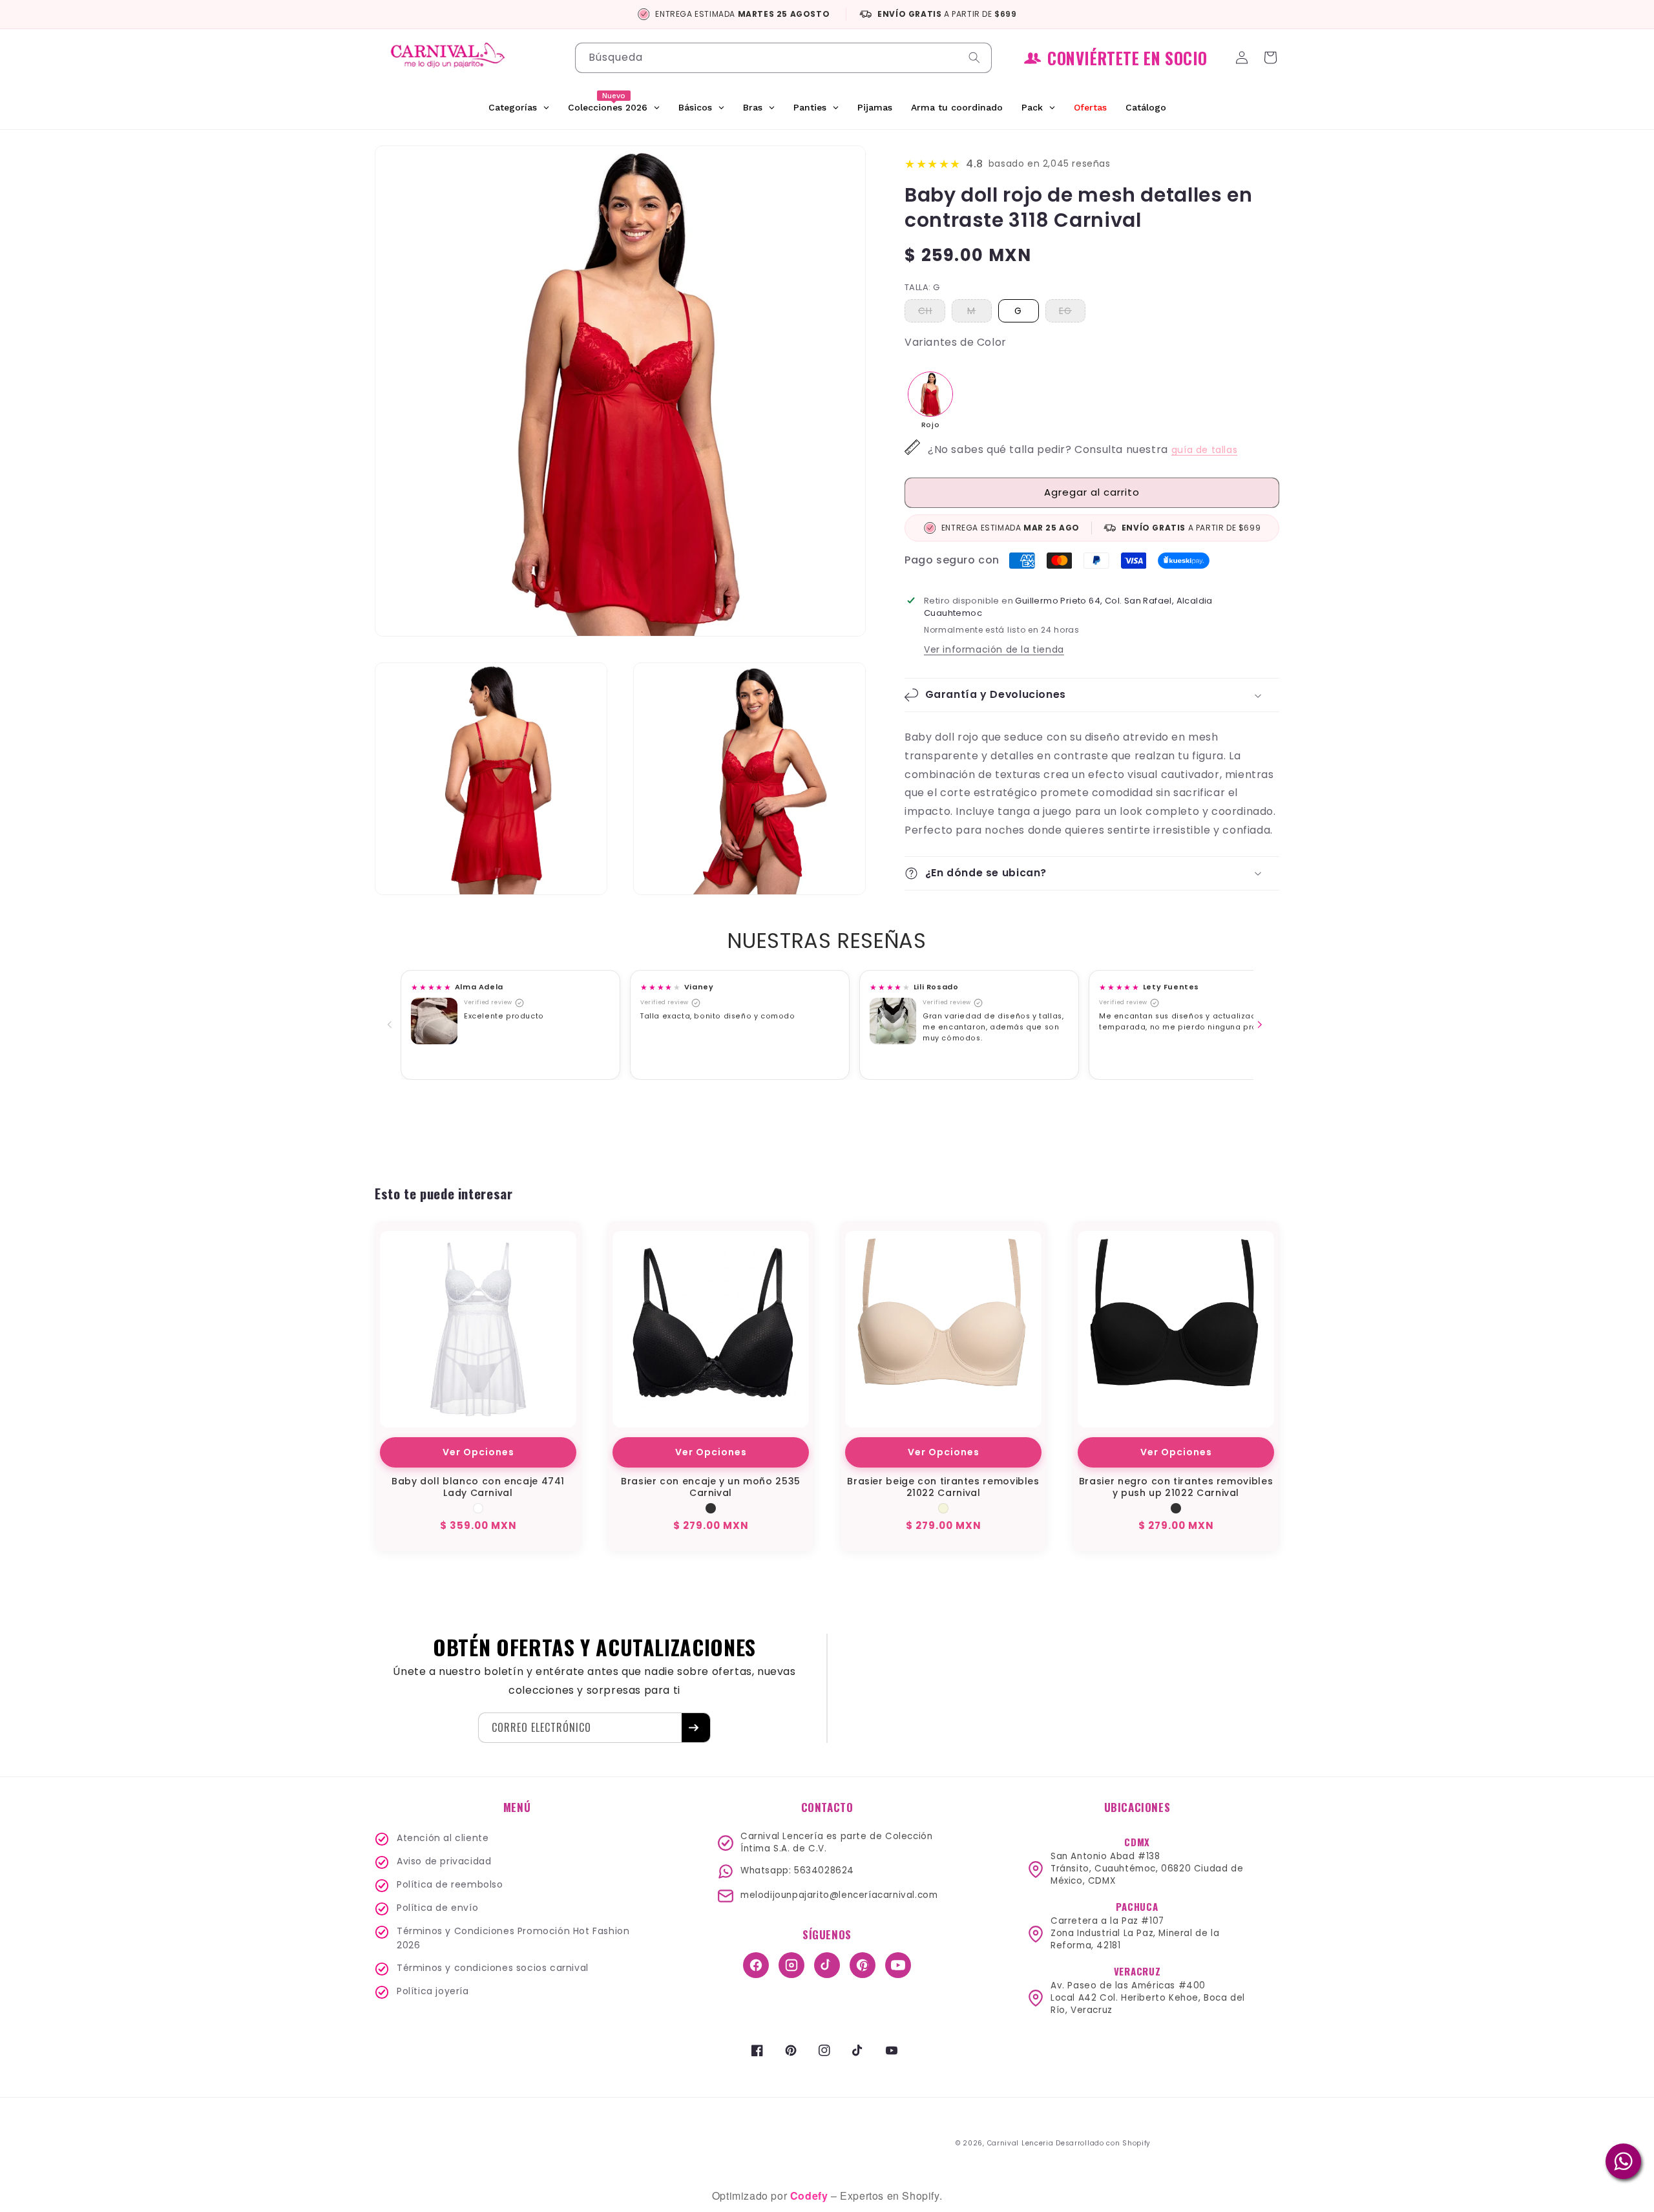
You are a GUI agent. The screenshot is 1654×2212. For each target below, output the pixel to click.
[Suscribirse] (696, 1728)
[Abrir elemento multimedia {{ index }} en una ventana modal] (434, 1021)
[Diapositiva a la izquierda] (392, 1025)
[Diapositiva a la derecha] (1262, 1025)
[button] (1273, 58)
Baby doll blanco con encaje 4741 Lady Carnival (478, 1487)
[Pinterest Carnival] (863, 1965)
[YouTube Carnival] (898, 1965)
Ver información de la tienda (994, 649)
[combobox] (783, 58)
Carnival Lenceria (1021, 2143)
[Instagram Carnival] (791, 1965)
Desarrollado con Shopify (1103, 2143)
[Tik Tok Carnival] (827, 1965)
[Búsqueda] (977, 58)
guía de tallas (1204, 450)
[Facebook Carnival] (756, 1965)
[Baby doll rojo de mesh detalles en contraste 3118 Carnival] (930, 394)
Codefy (811, 2196)
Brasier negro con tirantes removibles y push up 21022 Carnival (1176, 1487)
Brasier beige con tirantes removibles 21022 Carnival (943, 1487)
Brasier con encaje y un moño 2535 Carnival (711, 1487)
